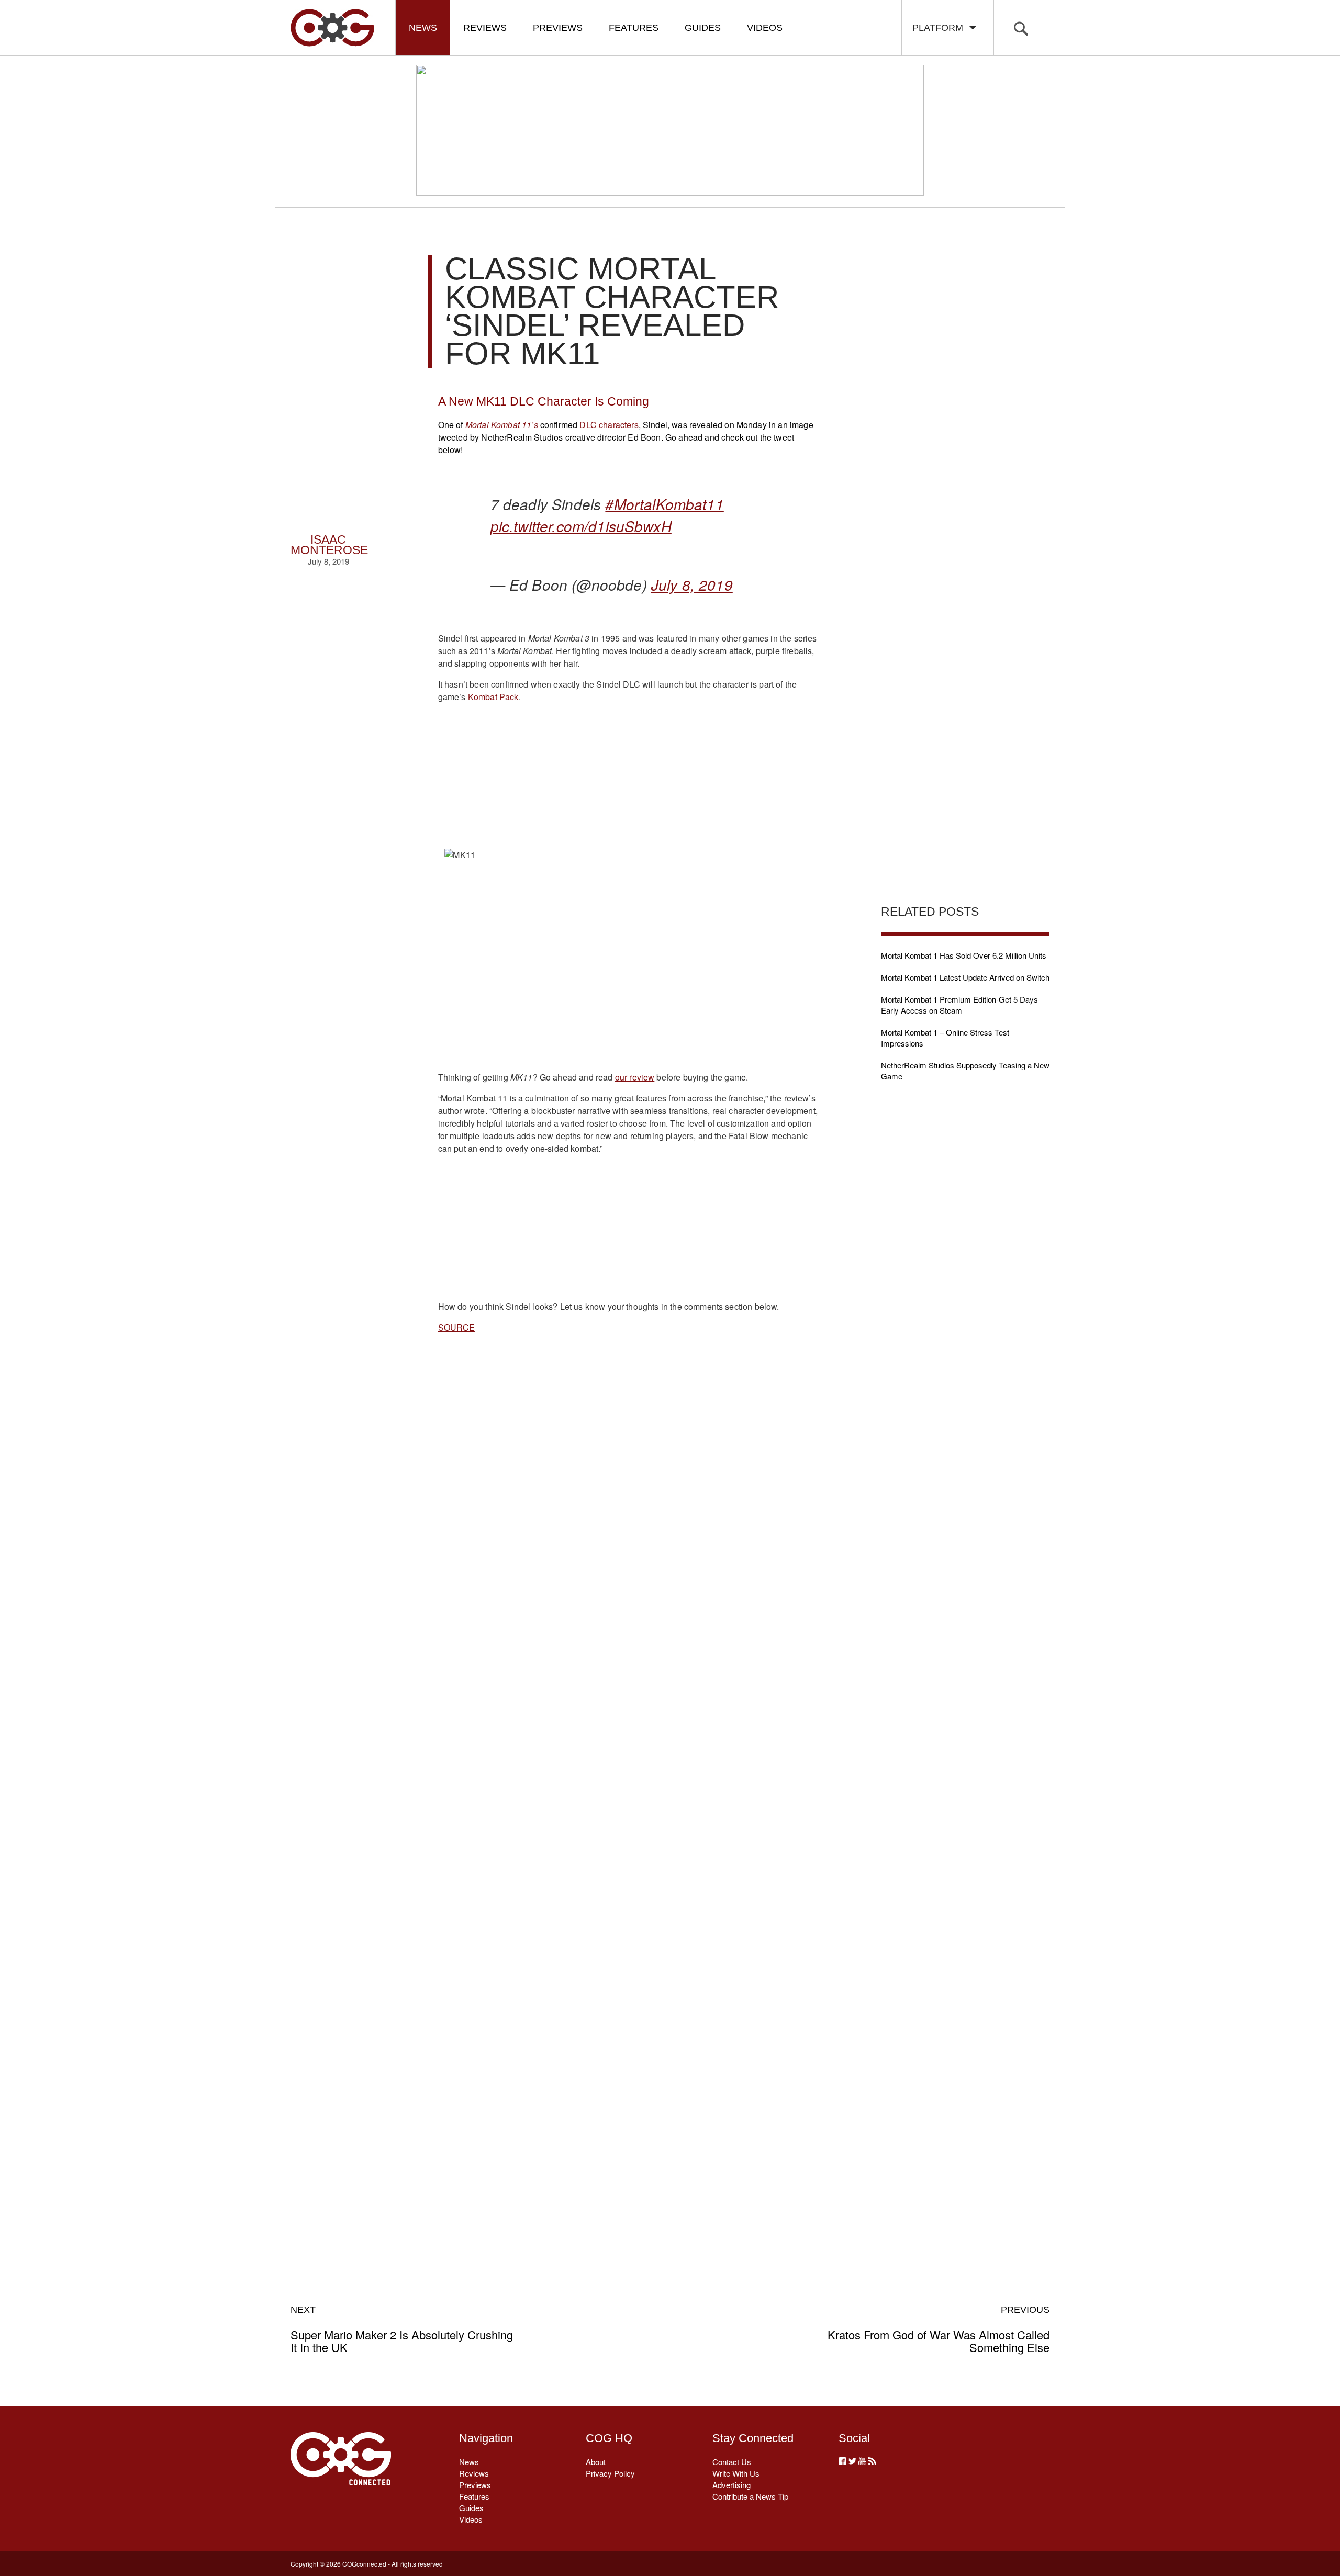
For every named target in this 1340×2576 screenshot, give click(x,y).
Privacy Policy (610, 2473)
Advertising (732, 2485)
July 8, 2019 (692, 584)
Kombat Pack (493, 697)
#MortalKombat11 (664, 504)
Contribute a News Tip (750, 2496)
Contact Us (732, 2462)
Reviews (485, 28)
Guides (703, 28)
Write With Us (736, 2473)
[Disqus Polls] (628, 1507)
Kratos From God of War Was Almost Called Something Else (939, 2329)
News (423, 28)
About (596, 2462)
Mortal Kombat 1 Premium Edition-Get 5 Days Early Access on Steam (959, 1005)
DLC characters (609, 425)
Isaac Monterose (329, 545)
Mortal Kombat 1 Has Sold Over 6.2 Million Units (964, 955)
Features (634, 28)
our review (635, 1077)
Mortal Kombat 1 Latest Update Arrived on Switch (965, 977)
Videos (765, 28)
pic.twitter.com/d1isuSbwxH (581, 526)
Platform (940, 28)
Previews (558, 28)
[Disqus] (628, 1780)
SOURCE (457, 1327)
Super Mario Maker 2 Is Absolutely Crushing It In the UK (402, 2329)
